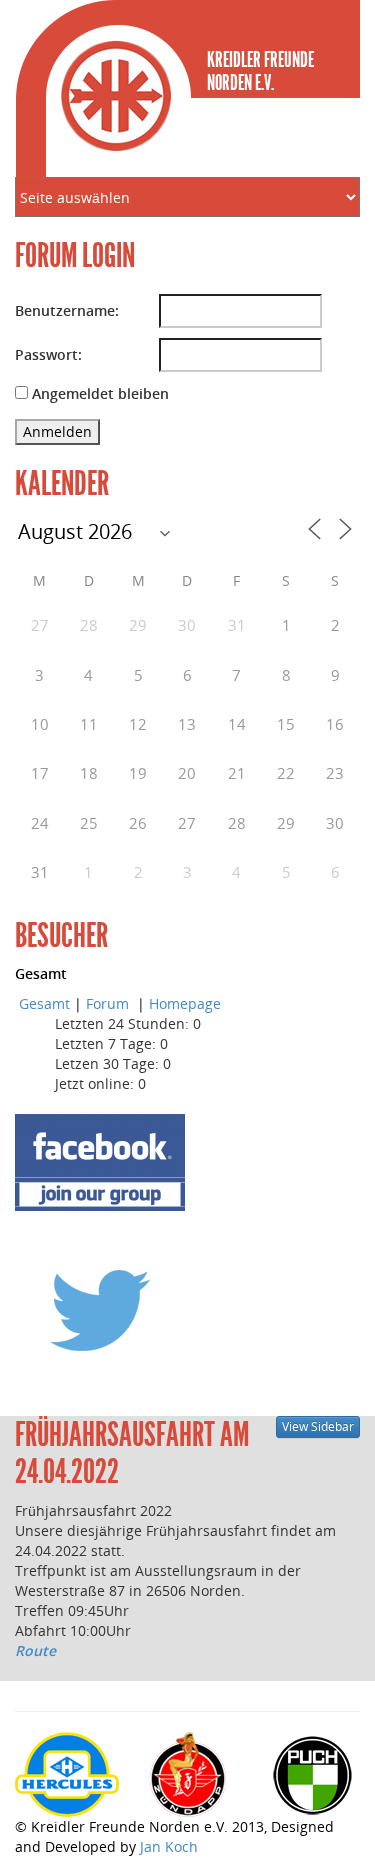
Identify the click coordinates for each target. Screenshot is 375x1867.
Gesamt (44, 1003)
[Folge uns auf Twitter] (100, 1309)
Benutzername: (67, 310)
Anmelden (57, 431)
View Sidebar (318, 1426)
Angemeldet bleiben (100, 393)
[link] (17, 1670)
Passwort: (48, 354)
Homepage (185, 1003)
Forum (109, 1003)
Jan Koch (169, 1846)
